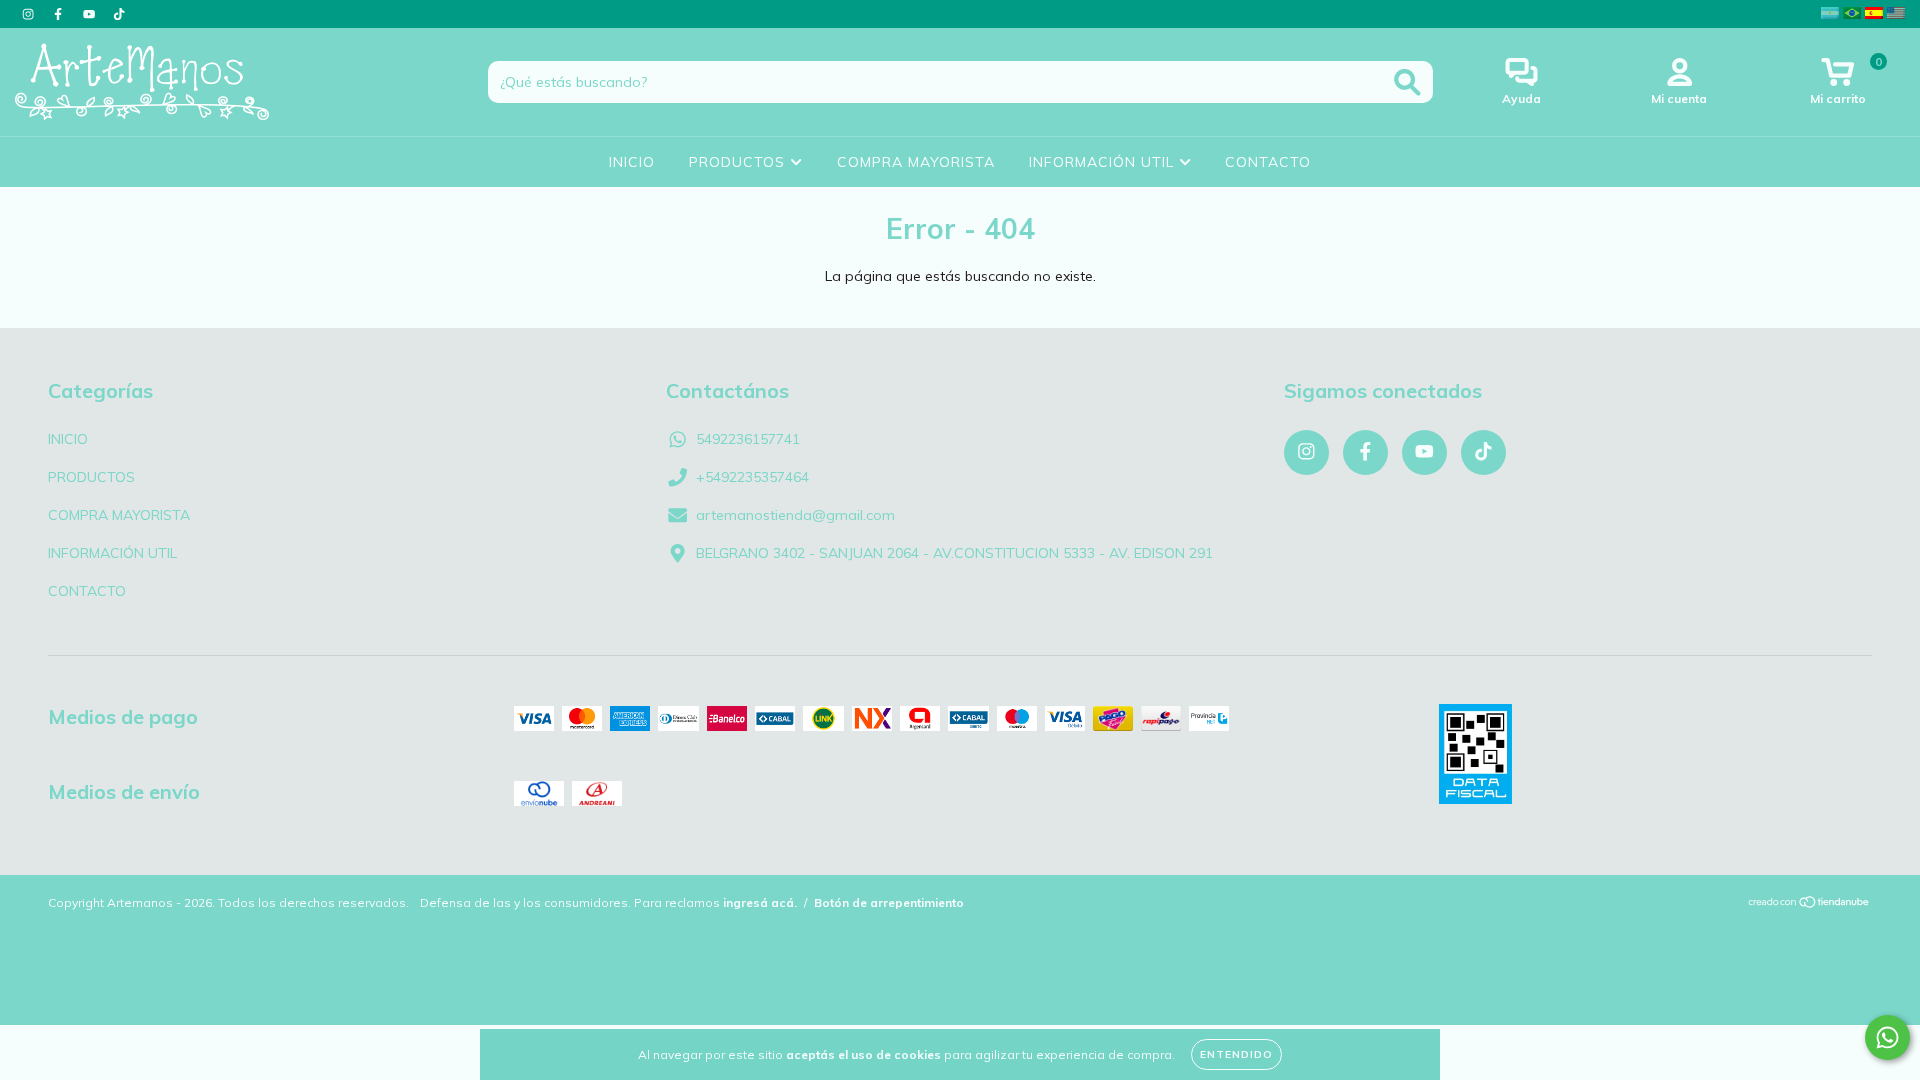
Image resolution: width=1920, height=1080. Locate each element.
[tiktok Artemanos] (119, 14)
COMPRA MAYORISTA (916, 162)
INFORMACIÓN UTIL (1104, 162)
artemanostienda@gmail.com (795, 515)
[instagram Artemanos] (30, 14)
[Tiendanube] (1809, 904)
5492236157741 (748, 439)
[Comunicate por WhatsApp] (1887, 1037)
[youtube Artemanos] (91, 14)
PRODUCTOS (739, 162)
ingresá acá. (760, 902)
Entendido (1236, 1054)
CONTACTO (1268, 162)
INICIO (632, 162)
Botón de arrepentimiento (889, 902)
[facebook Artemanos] (60, 14)
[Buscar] (1407, 82)
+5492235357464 (752, 477)
